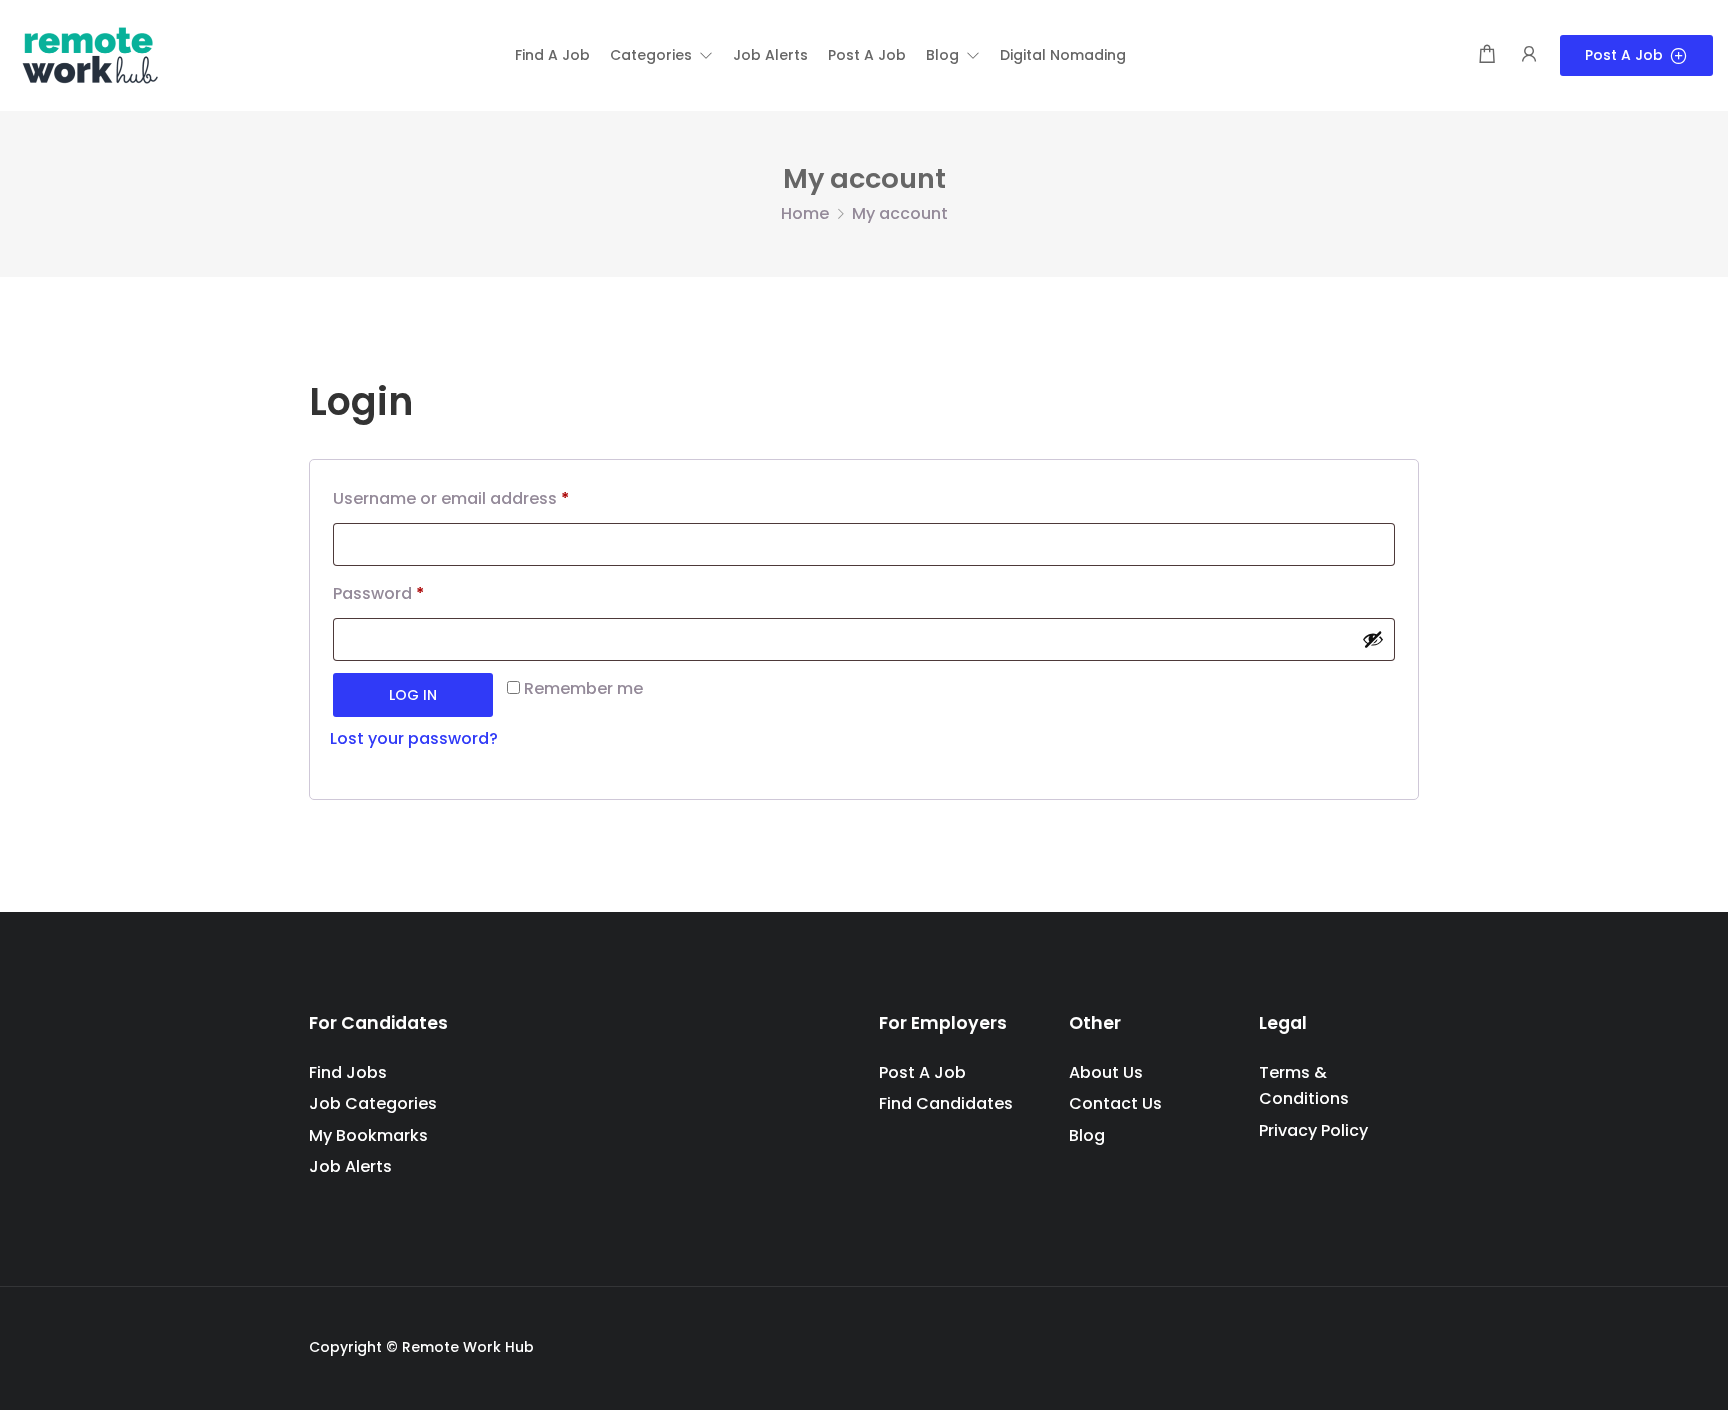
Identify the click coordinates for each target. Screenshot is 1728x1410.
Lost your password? (414, 738)
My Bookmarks (368, 1135)
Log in (413, 695)
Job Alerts (350, 1166)
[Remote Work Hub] (90, 54)
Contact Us (1115, 1103)
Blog (1087, 1135)
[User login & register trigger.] (1529, 55)
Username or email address (451, 501)
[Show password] (1373, 639)
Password (378, 596)
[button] (661, 55)
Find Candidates (946, 1103)
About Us (1106, 1072)
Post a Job (1624, 55)
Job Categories (373, 1103)
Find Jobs (348, 1072)
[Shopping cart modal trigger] (1487, 55)
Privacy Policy (1313, 1130)
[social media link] (1401, 1344)
